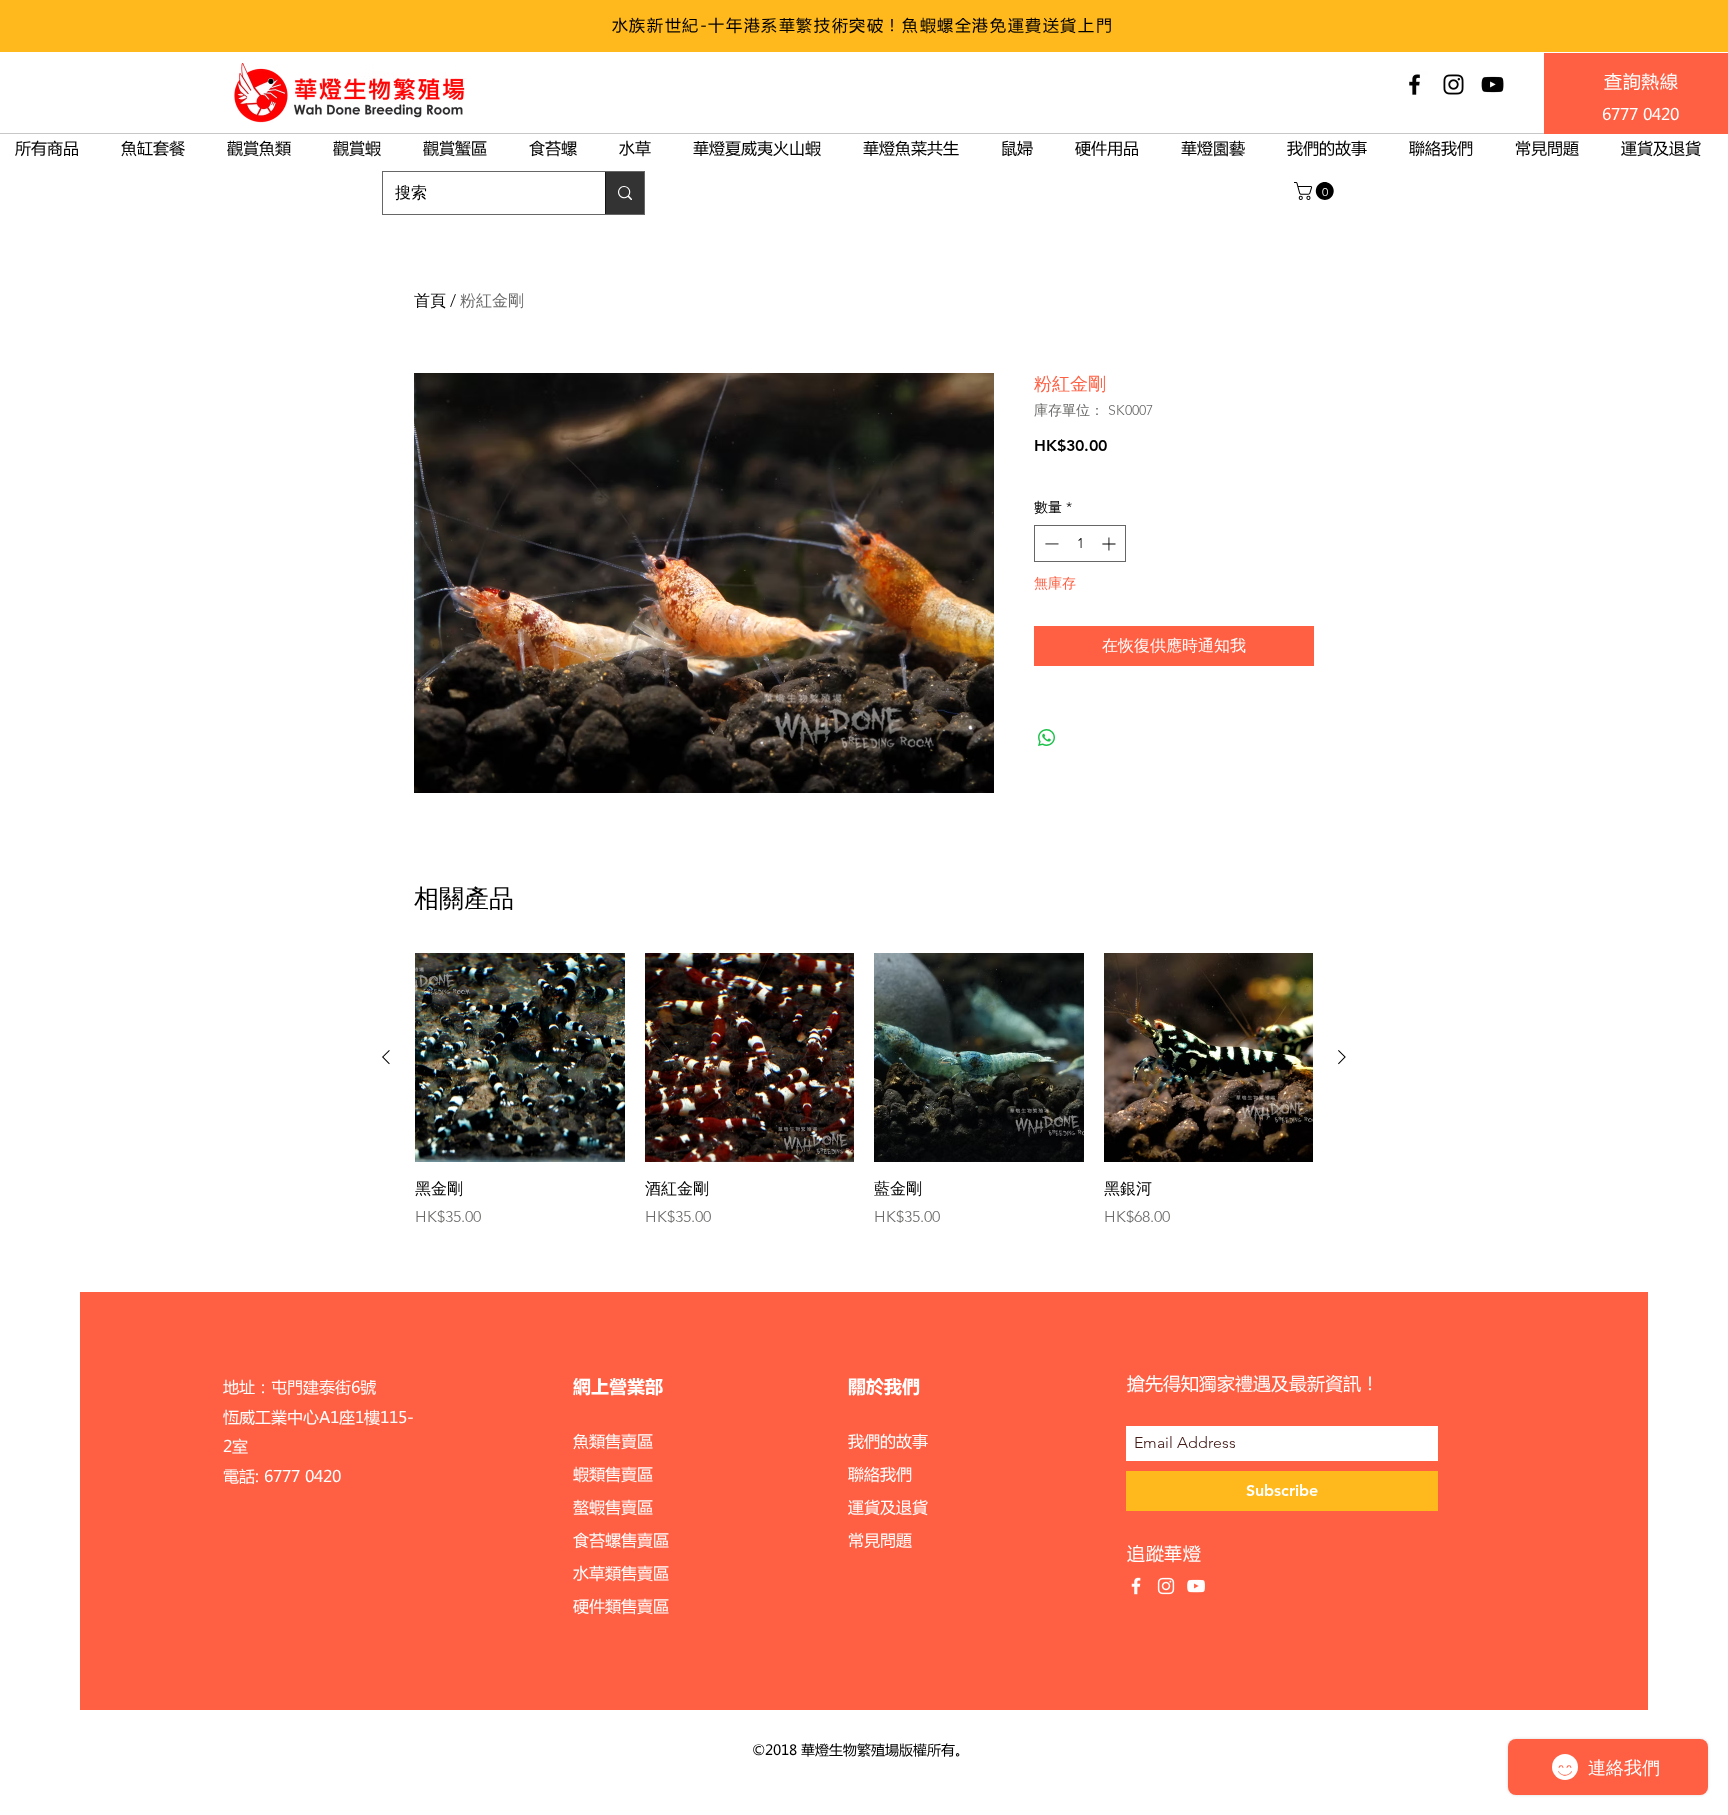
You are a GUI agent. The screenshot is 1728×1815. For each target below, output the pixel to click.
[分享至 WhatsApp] (1047, 738)
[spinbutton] (1080, 543)
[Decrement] (1049, 543)
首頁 (430, 300)
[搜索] (624, 193)
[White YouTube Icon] (1196, 1586)
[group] (864, 1091)
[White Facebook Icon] (1136, 1586)
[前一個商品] (386, 1057)
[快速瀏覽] (520, 1058)
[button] (1316, 191)
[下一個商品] (1342, 1057)
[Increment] (1110, 543)
